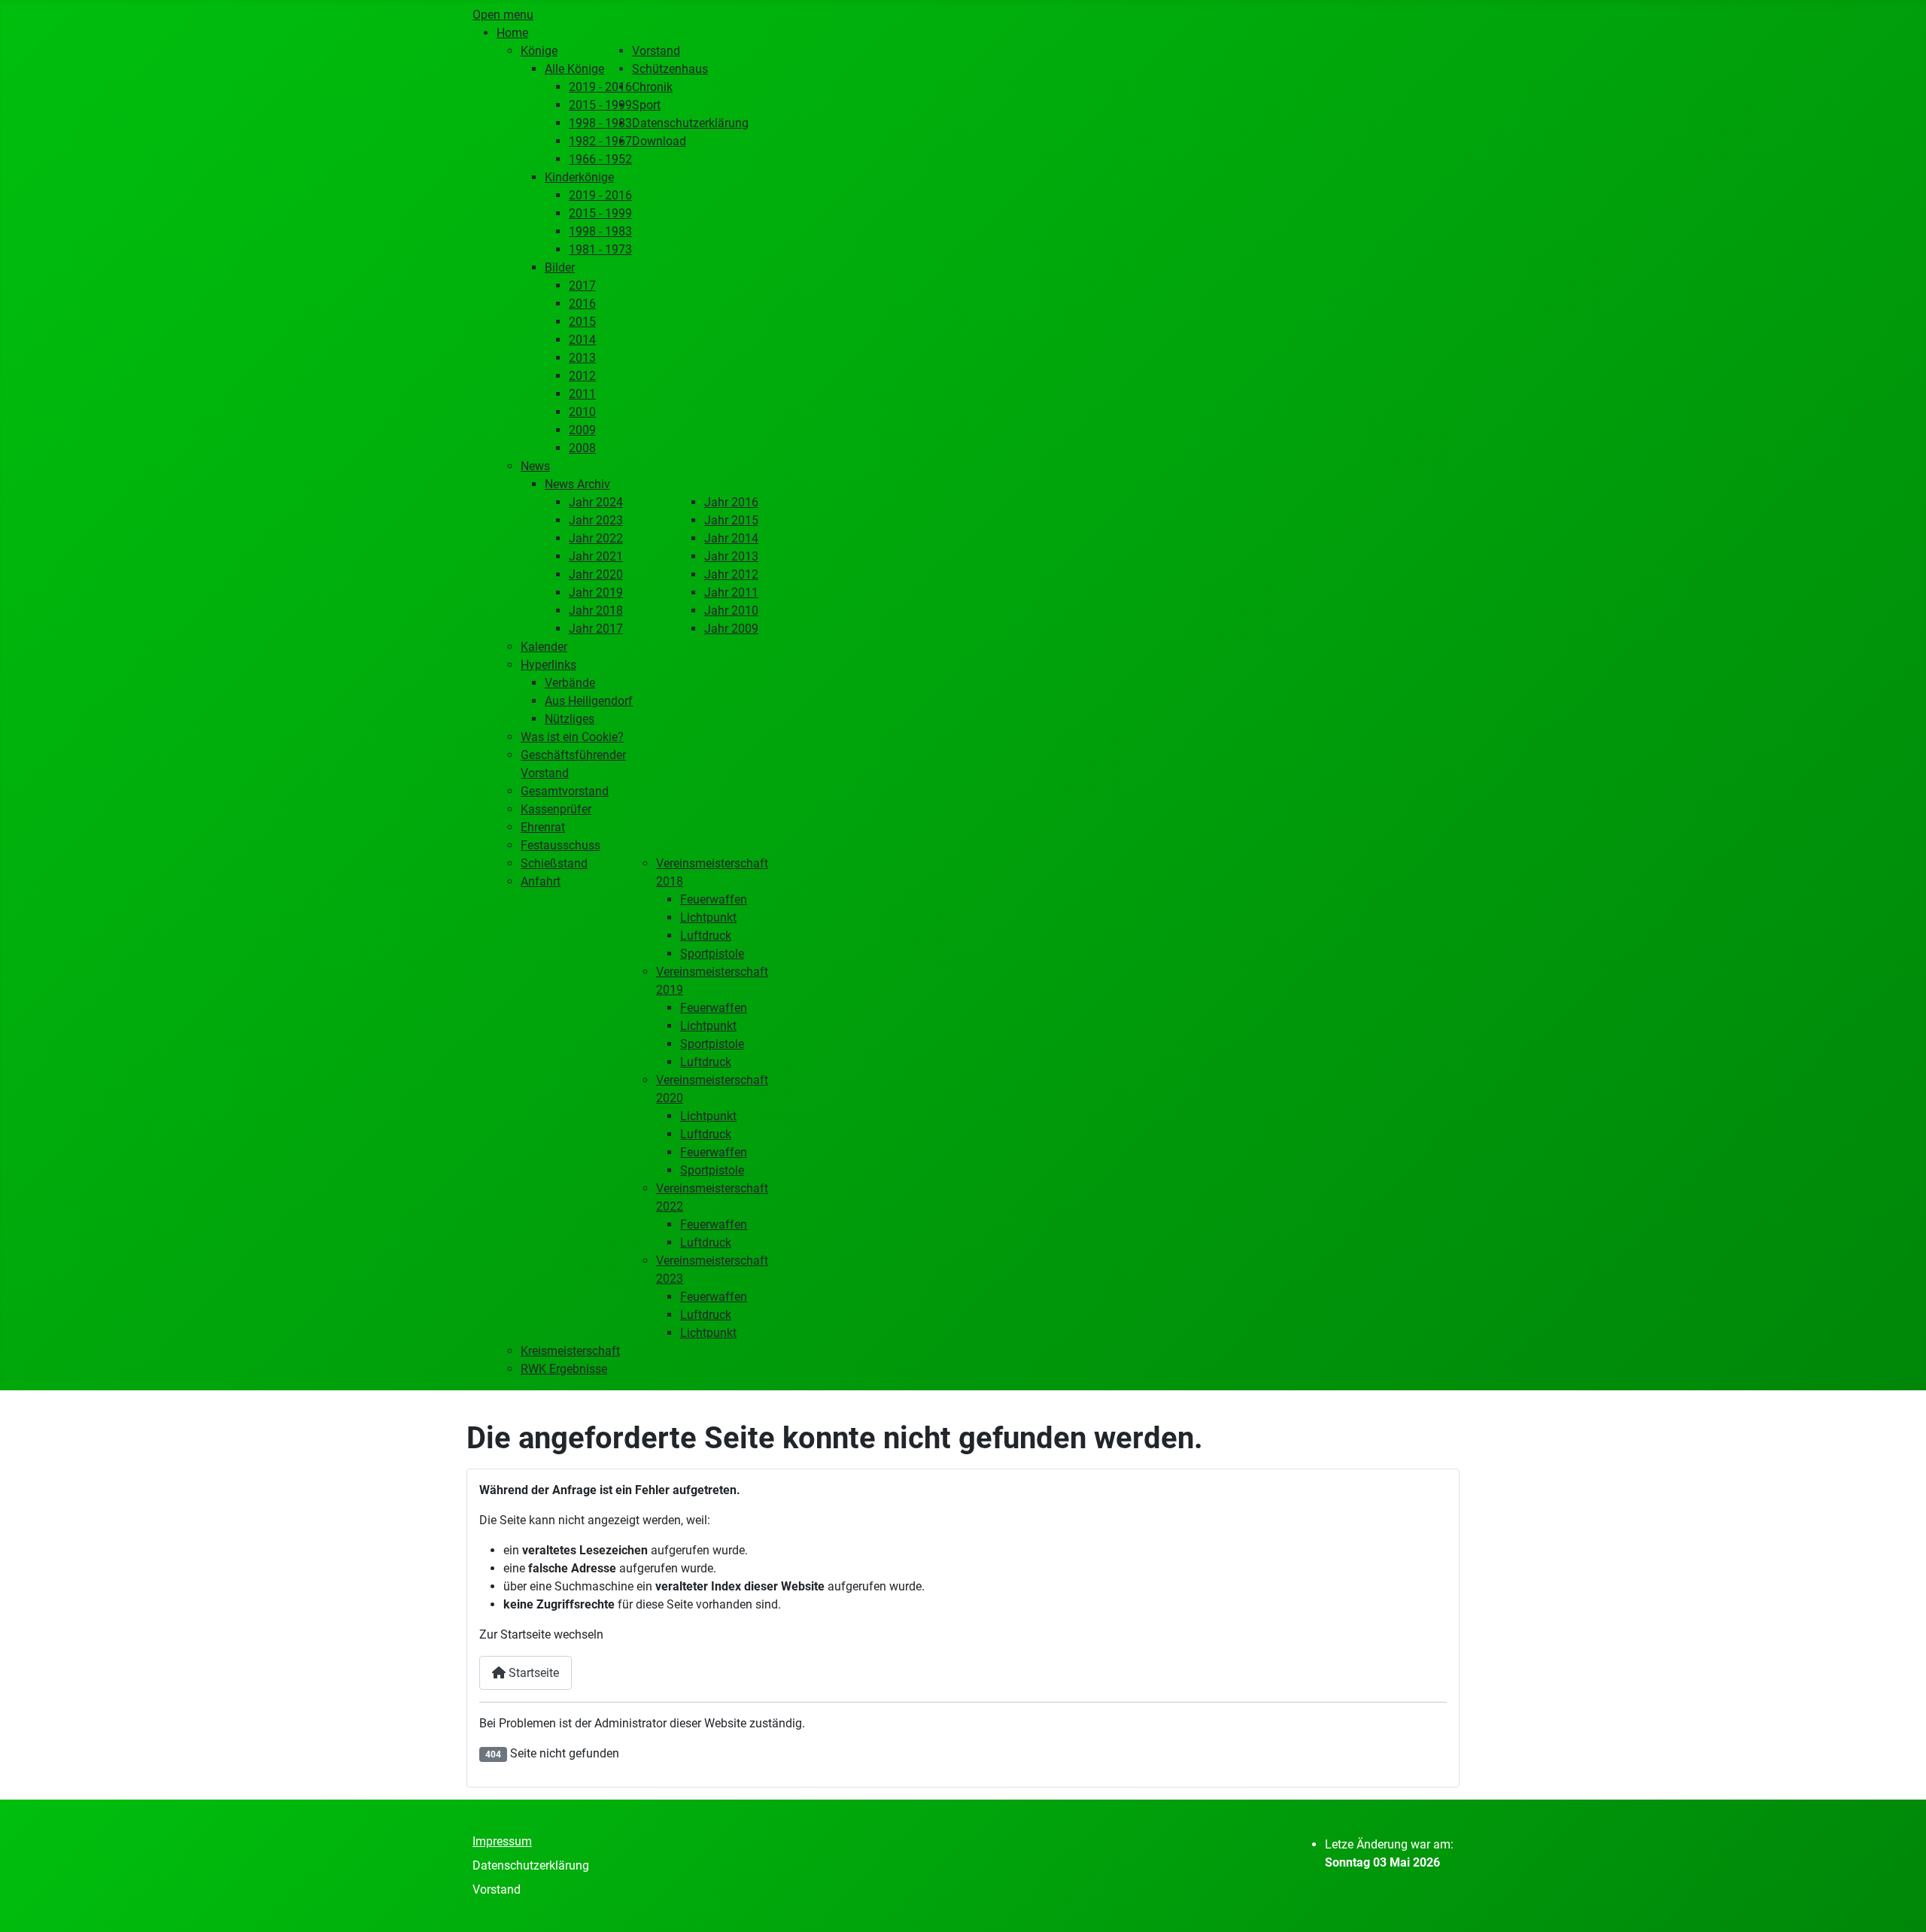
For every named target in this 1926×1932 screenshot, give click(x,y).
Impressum (502, 1841)
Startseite (532, 1673)
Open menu (503, 15)
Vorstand (497, 1889)
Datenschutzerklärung (531, 1865)
